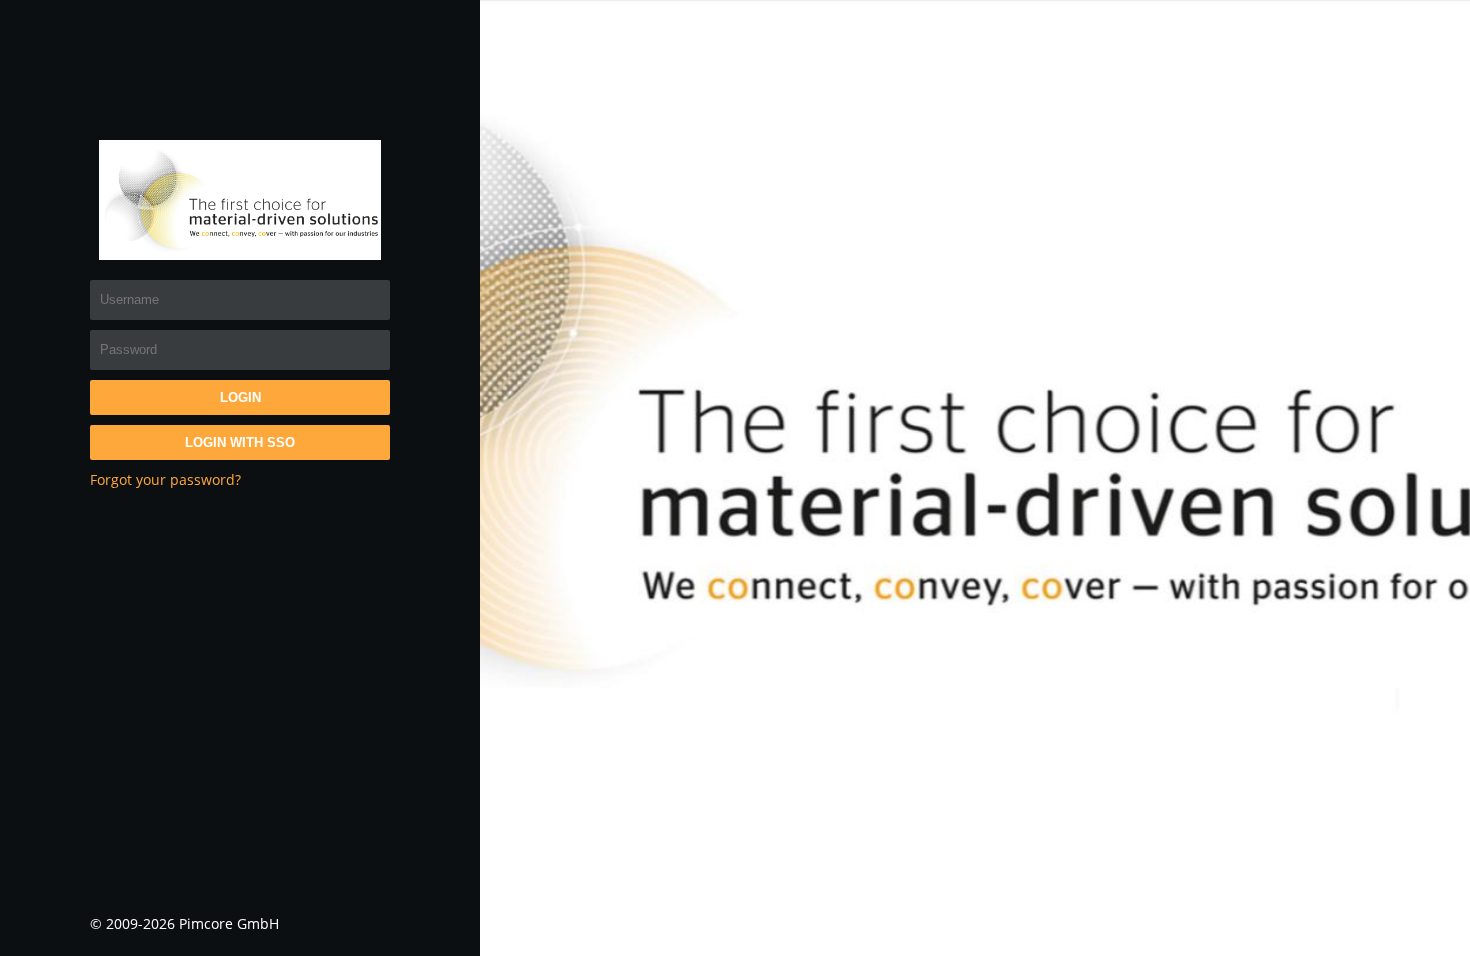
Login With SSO (240, 442)
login (240, 397)
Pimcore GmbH (229, 923)
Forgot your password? (165, 479)
